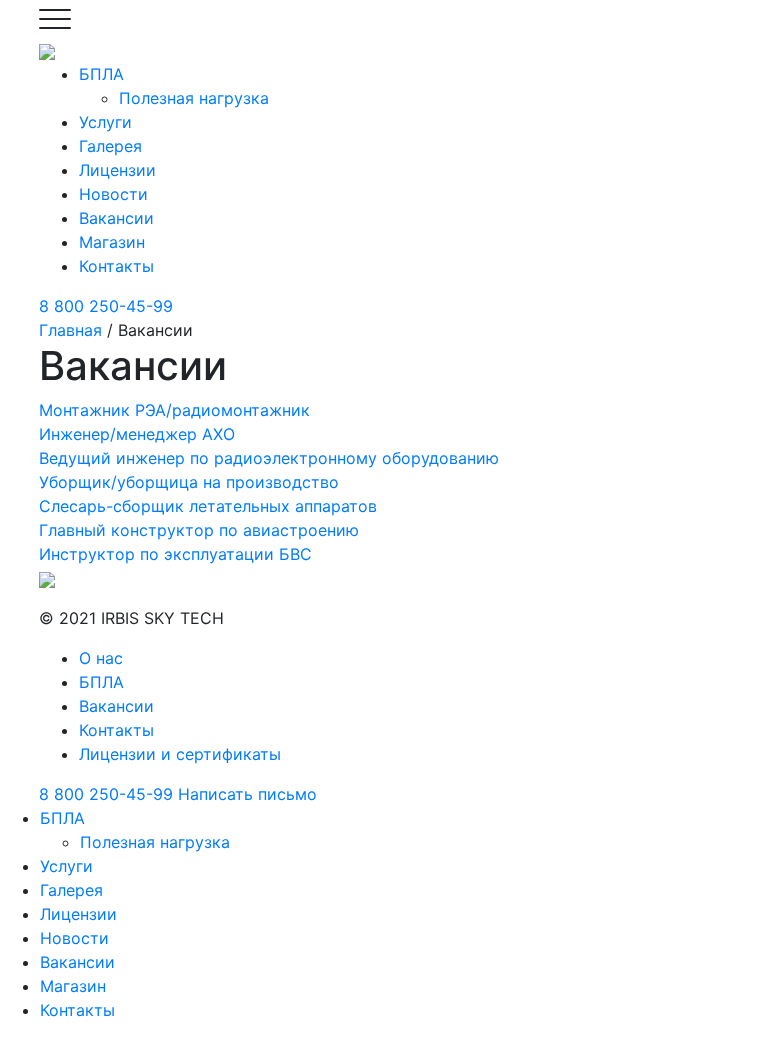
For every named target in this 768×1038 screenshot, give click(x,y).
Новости (113, 194)
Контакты (116, 266)
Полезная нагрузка (194, 98)
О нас (101, 658)
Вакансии (116, 218)
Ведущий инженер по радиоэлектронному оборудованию (269, 458)
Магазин (112, 242)
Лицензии (117, 170)
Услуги (105, 122)
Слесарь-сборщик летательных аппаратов (208, 506)
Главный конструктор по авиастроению (199, 530)
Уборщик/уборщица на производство (189, 482)
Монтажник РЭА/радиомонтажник (174, 410)
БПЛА (101, 74)
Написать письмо (247, 794)
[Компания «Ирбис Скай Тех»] (47, 50)
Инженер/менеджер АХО (137, 434)
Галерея (110, 146)
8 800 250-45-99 (106, 306)
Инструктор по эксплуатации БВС (175, 554)
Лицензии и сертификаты (180, 754)
